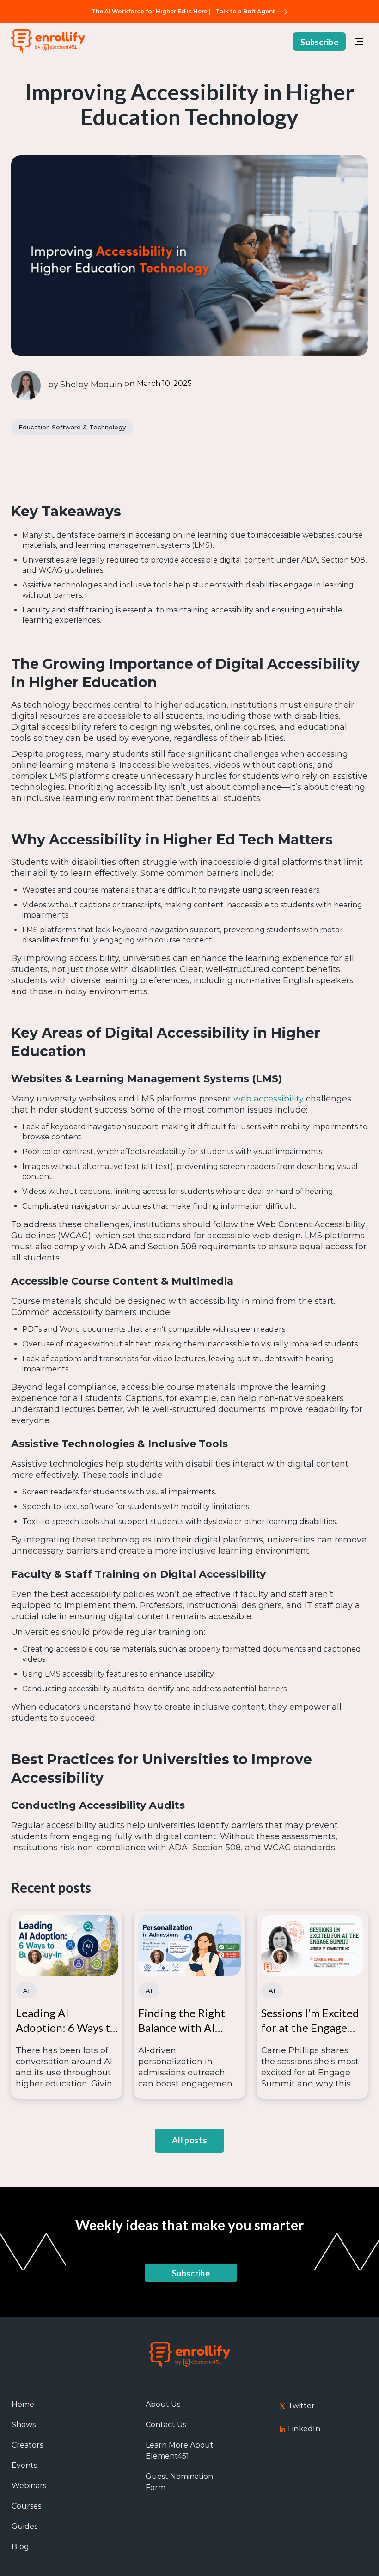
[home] (48, 42)
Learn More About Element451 (180, 2451)
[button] (359, 42)
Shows (24, 2425)
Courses (26, 2506)
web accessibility (269, 1099)
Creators (27, 2445)
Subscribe (319, 42)
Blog (20, 2547)
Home (23, 2404)
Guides (24, 2526)
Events (24, 2465)
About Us (163, 2404)
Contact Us (166, 2425)
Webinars (29, 2486)
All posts (189, 2140)
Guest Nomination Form (179, 2482)
